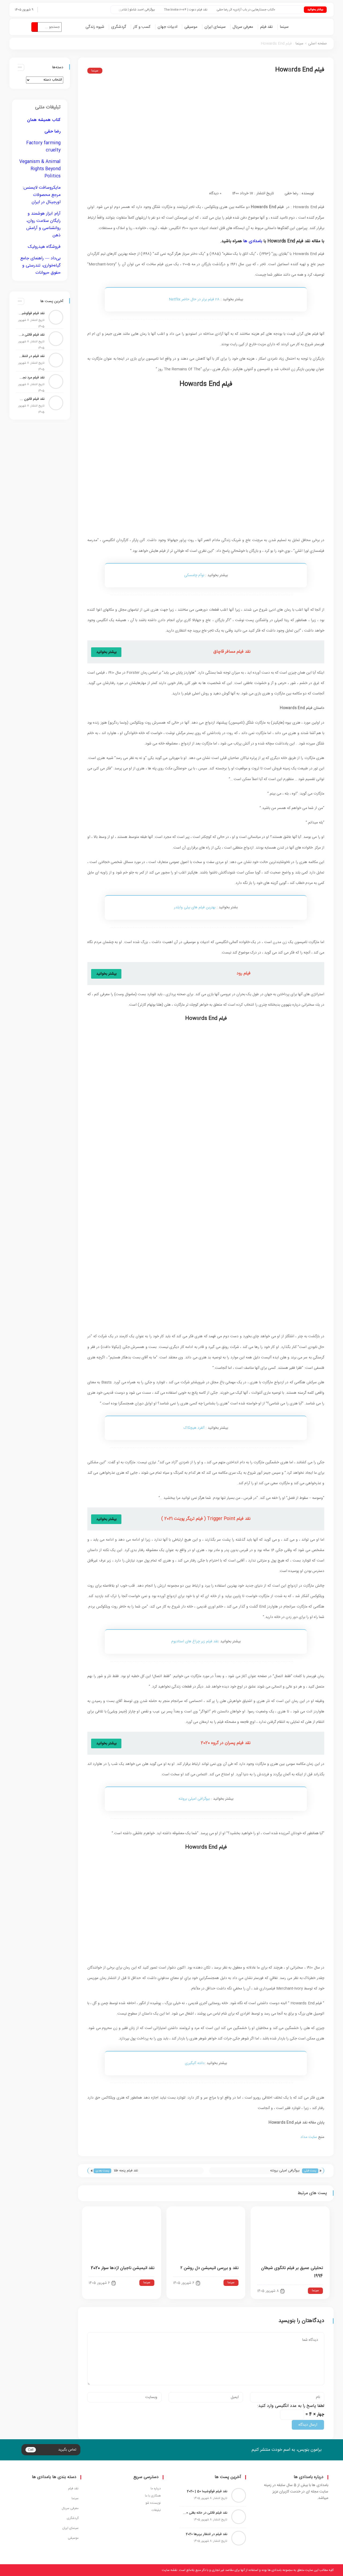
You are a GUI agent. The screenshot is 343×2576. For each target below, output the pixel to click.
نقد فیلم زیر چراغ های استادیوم (195, 1642)
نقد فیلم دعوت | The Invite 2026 (211, 10)
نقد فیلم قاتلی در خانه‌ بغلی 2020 (32, 335)
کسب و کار (142, 27)
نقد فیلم (266, 27)
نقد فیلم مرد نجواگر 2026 (32, 378)
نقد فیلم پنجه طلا (126, 2171)
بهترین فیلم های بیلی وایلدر (195, 907)
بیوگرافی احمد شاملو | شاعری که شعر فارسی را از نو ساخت (144, 10)
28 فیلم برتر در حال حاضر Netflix (194, 299)
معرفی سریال (243, 27)
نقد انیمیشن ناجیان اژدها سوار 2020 (123, 2268)
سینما (284, 27)
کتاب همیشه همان (44, 120)
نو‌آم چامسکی (194, 575)
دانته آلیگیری (195, 2063)
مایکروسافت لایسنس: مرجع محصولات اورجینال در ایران (42, 195)
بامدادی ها (253, 241)
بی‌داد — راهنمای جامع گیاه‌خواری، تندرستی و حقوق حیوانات (40, 266)
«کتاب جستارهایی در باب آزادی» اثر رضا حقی (271, 10)
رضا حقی (291, 193)
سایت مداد (309, 2137)
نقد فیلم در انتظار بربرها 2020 (32, 356)
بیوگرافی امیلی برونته (194, 1799)
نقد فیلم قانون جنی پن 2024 (32, 399)
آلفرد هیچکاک (194, 1428)
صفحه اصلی (318, 44)
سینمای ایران (215, 27)
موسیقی (191, 27)
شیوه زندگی (95, 27)
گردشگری (119, 27)
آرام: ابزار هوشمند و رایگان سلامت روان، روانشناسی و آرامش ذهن (43, 225)
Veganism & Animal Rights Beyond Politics (40, 169)
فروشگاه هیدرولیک (44, 247)
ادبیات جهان (167, 27)
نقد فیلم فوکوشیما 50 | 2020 (32, 313)
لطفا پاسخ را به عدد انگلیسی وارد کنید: (291, 2406)
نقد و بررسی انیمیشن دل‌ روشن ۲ (209, 2268)
